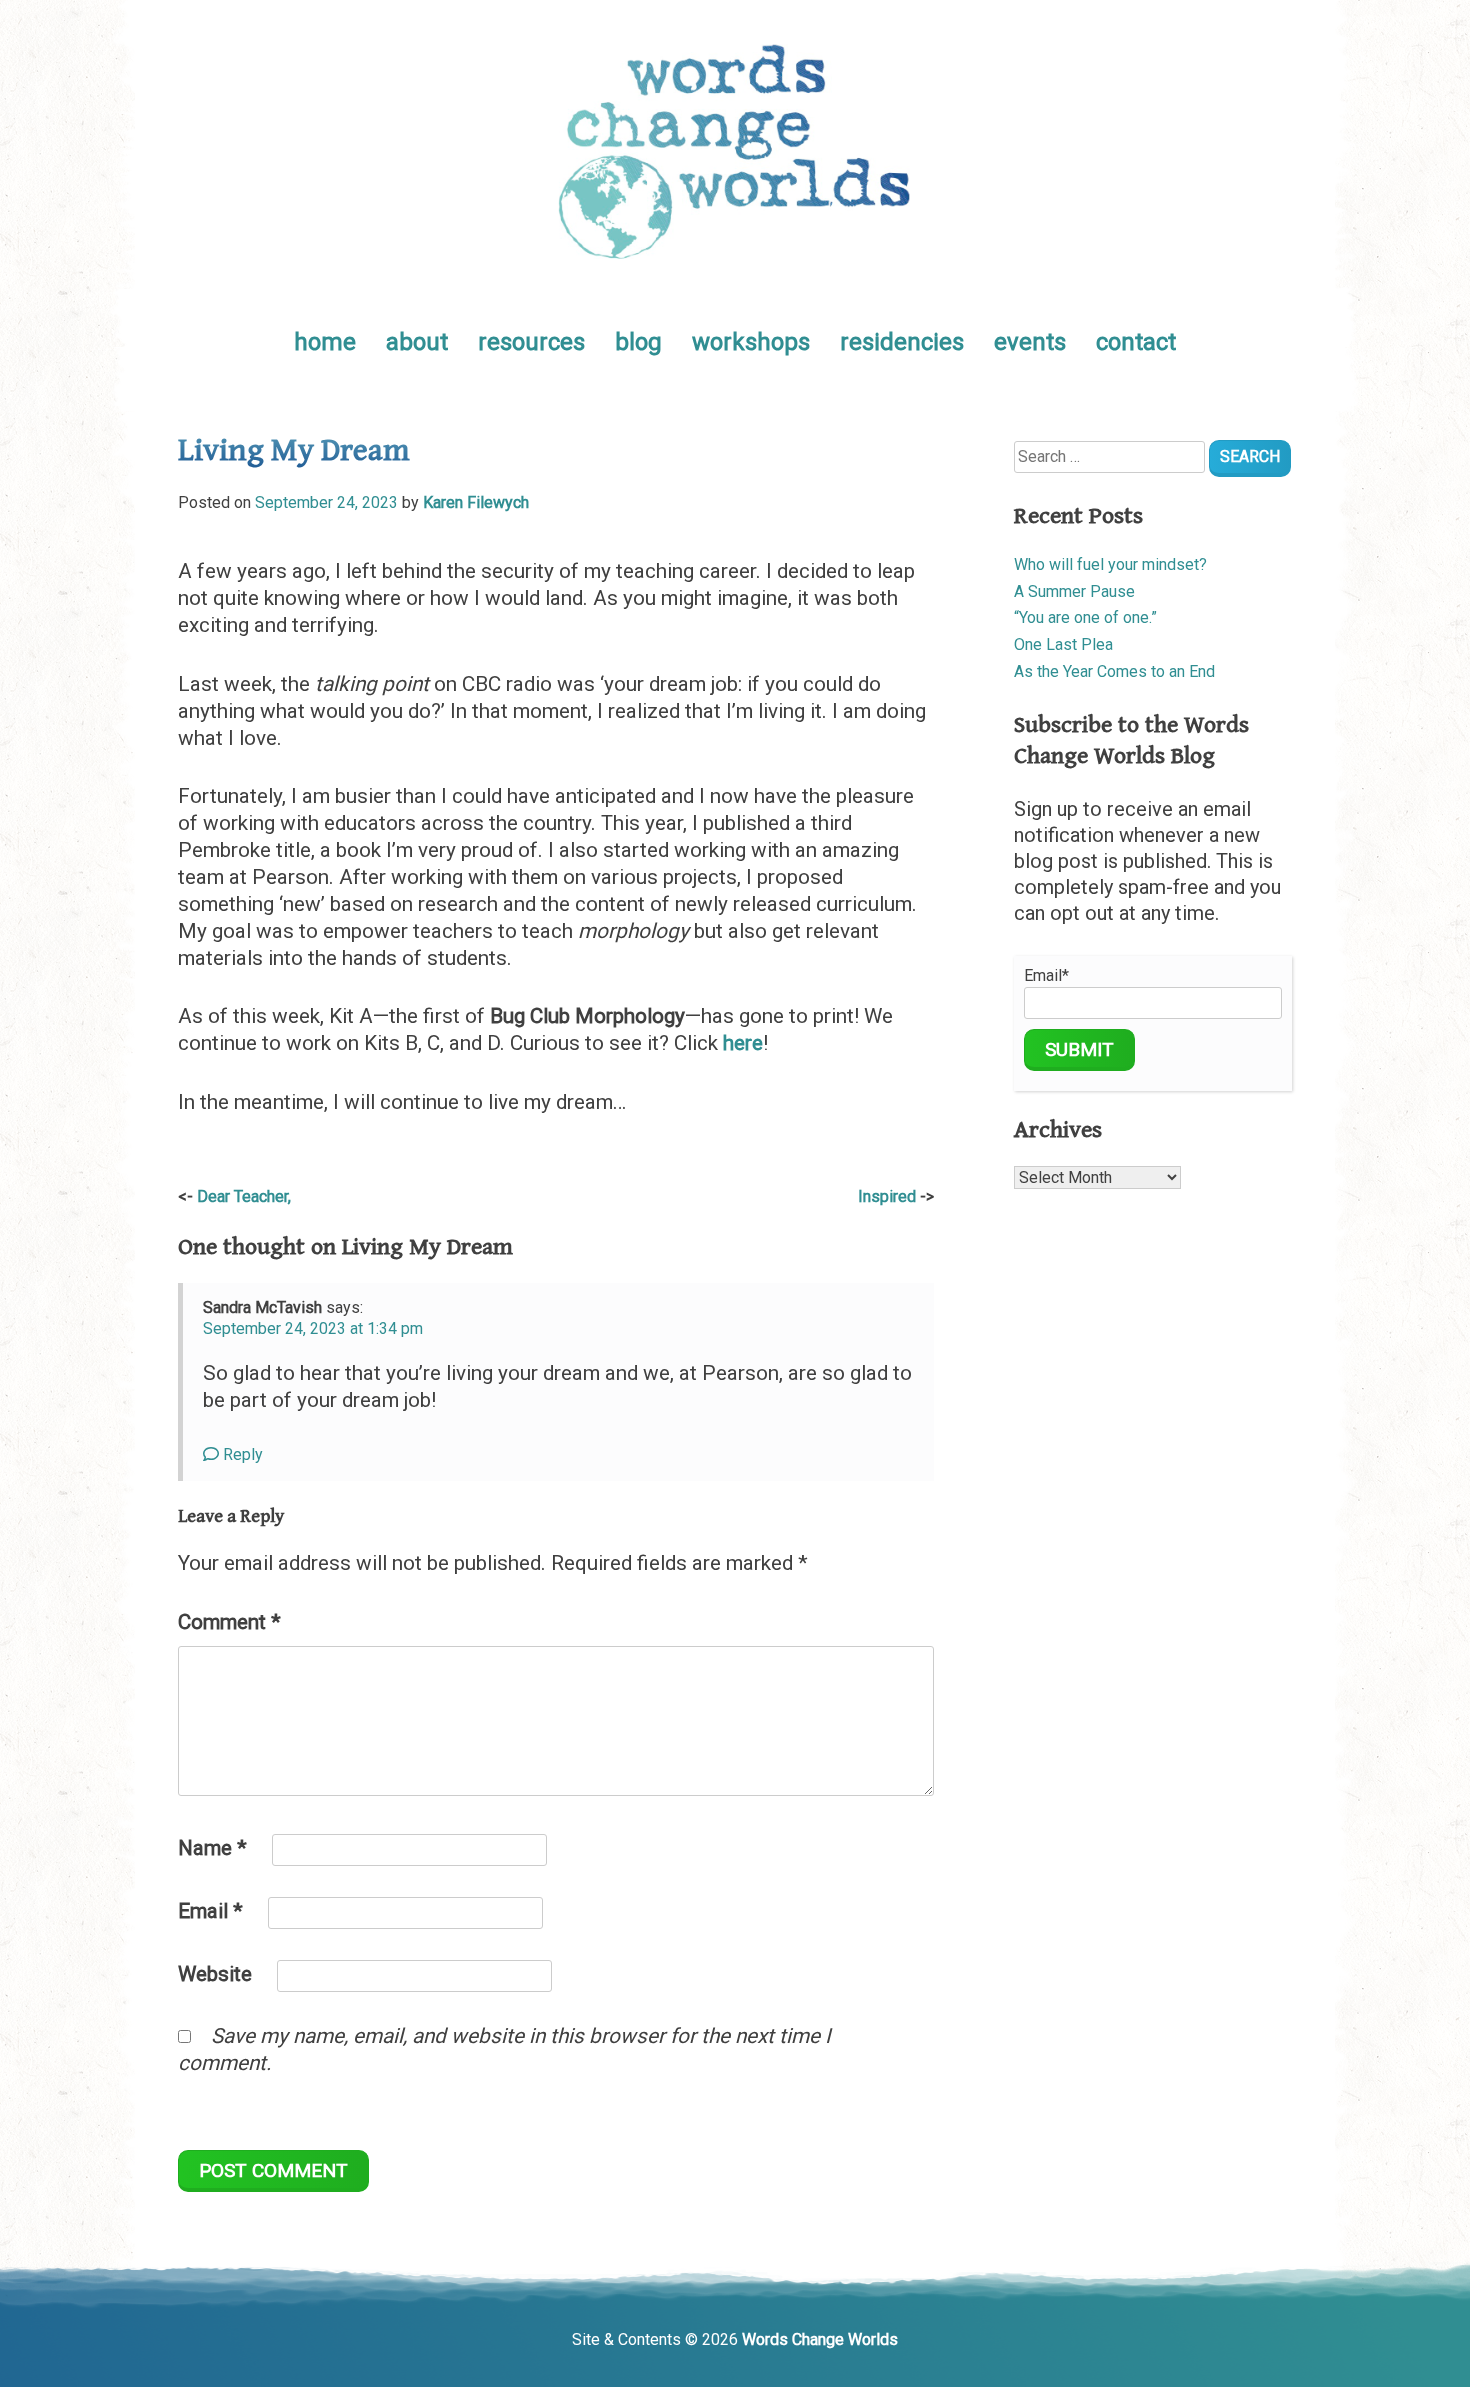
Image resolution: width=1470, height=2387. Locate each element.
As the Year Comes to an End (1114, 671)
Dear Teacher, (244, 1196)
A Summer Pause (1074, 591)
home (325, 342)
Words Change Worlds (820, 2339)
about (417, 342)
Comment (229, 1622)
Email (210, 1911)
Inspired (887, 1196)
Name (212, 1848)
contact (1136, 342)
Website (215, 1974)
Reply (241, 1454)
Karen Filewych (476, 502)
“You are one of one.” (1085, 617)
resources (531, 342)
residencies (902, 342)
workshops (751, 342)
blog (638, 342)
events (1030, 342)
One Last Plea (1063, 644)
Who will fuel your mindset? (1110, 564)
